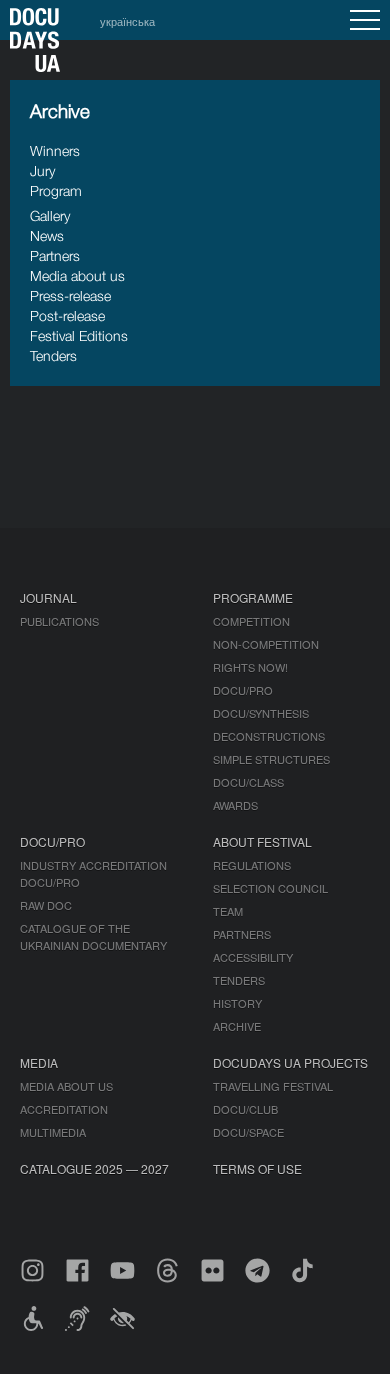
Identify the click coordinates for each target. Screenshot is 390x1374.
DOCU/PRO (243, 690)
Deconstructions (269, 736)
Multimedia (53, 1132)
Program (56, 190)
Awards (235, 805)
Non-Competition (266, 644)
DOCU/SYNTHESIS (261, 713)
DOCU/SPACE (248, 1132)
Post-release (67, 315)
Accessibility (253, 957)
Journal (48, 597)
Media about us (77, 275)
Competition (251, 621)
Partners (55, 255)
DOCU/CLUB (245, 1109)
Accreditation (64, 1109)
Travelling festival (273, 1086)
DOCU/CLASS (248, 782)
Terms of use (257, 1168)
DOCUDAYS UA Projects (290, 1062)
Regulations (252, 865)
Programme (253, 597)
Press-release (70, 295)
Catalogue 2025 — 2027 (94, 1168)
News (47, 235)
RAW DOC (46, 905)
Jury (42, 170)
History (237, 1003)
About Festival (262, 841)
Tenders (53, 355)
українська (127, 21)
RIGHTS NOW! (250, 667)
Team (228, 911)
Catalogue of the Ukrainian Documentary (93, 936)
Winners (55, 150)
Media (39, 1062)
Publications (59, 621)
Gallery (50, 215)
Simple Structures (271, 759)
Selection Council (270, 888)
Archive (237, 1026)
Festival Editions (79, 335)
